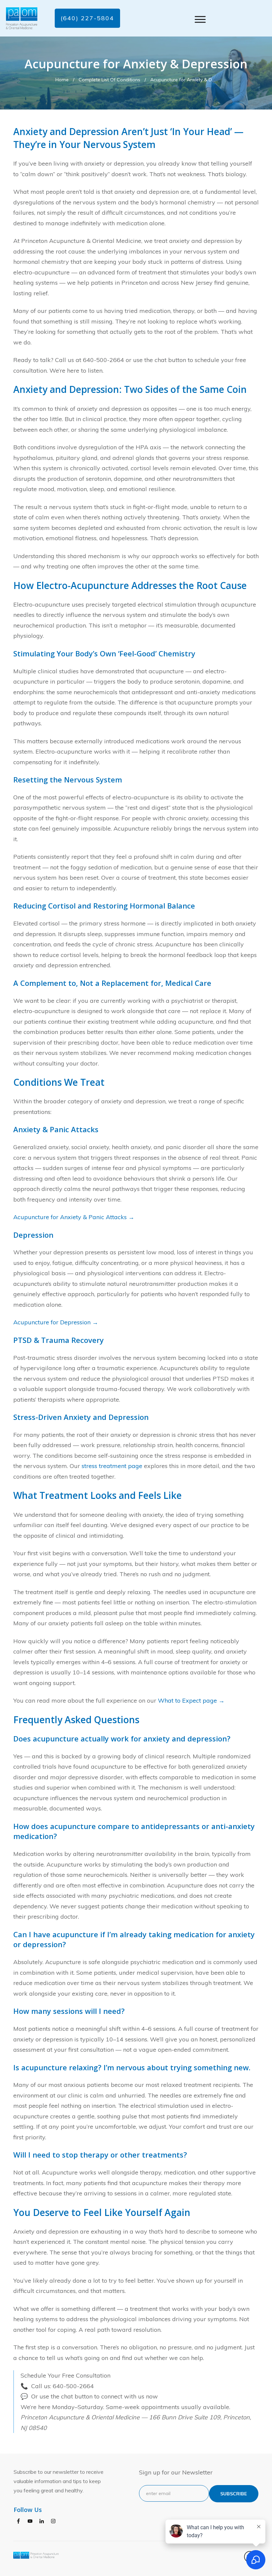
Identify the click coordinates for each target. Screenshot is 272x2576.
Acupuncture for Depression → (56, 1322)
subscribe (234, 2494)
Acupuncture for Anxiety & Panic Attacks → (74, 1217)
